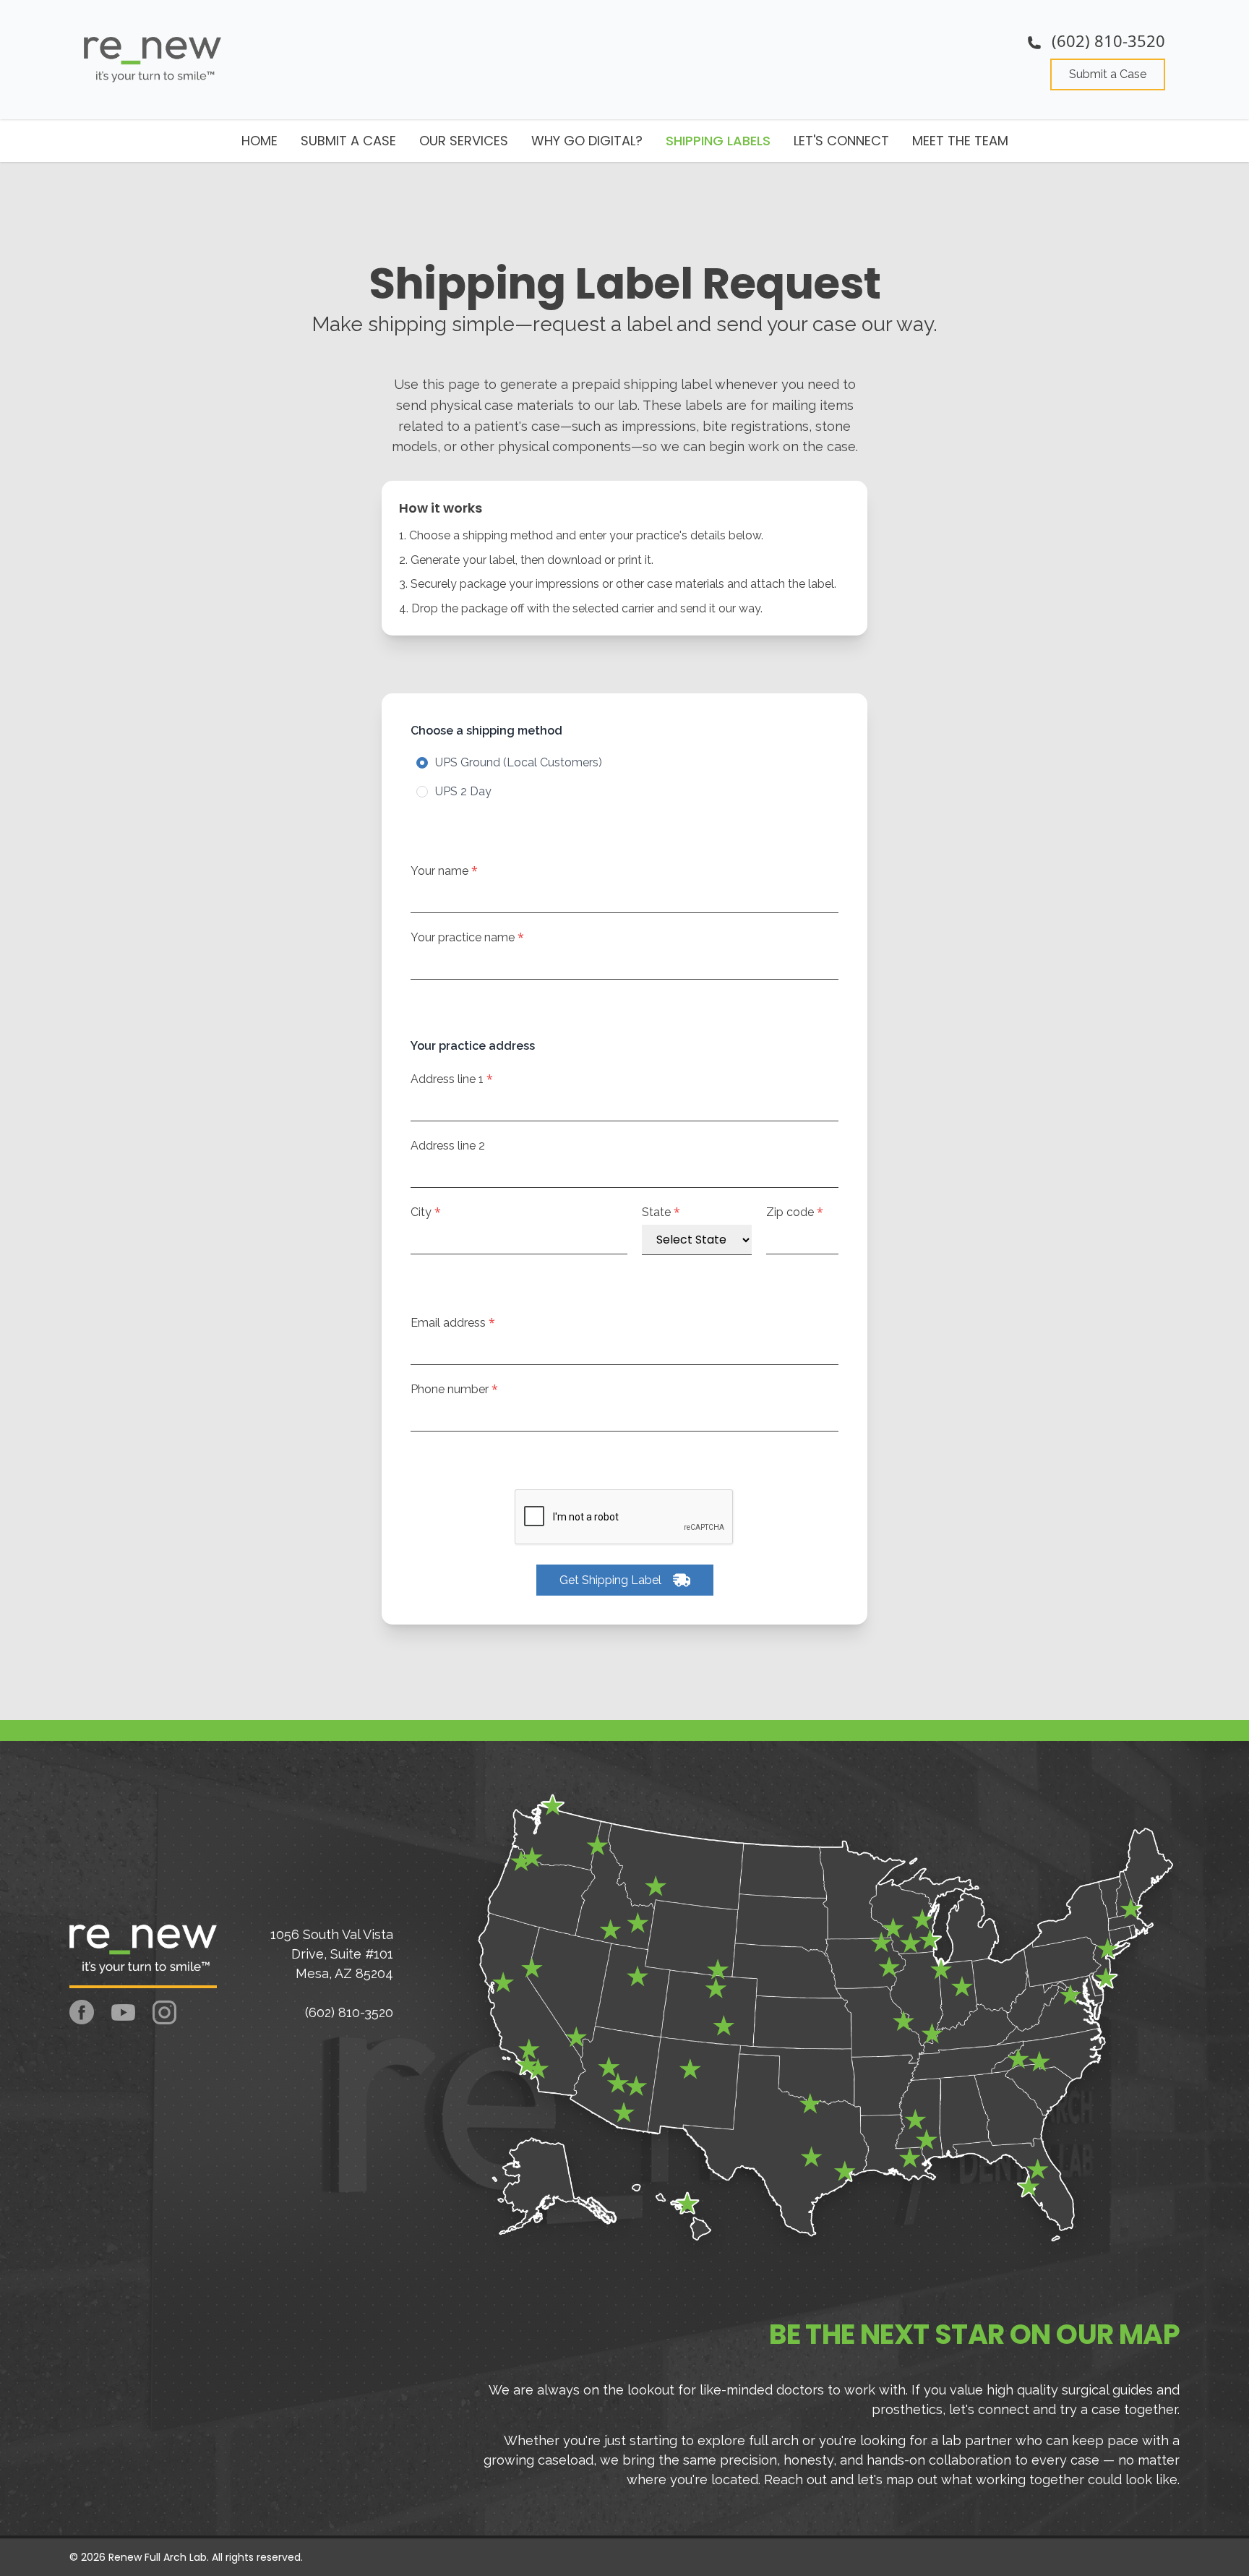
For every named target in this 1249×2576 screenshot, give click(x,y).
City (426, 1212)
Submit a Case (1108, 74)
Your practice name (467, 937)
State (661, 1212)
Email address (453, 1323)
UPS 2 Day (463, 791)
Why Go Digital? (587, 141)
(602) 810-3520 (1106, 40)
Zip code (795, 1212)
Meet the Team (960, 141)
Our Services (464, 141)
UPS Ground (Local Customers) (519, 762)
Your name (444, 871)
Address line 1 (452, 1079)
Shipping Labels (718, 141)
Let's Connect (841, 141)
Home (259, 141)
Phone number (454, 1389)
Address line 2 (448, 1146)
